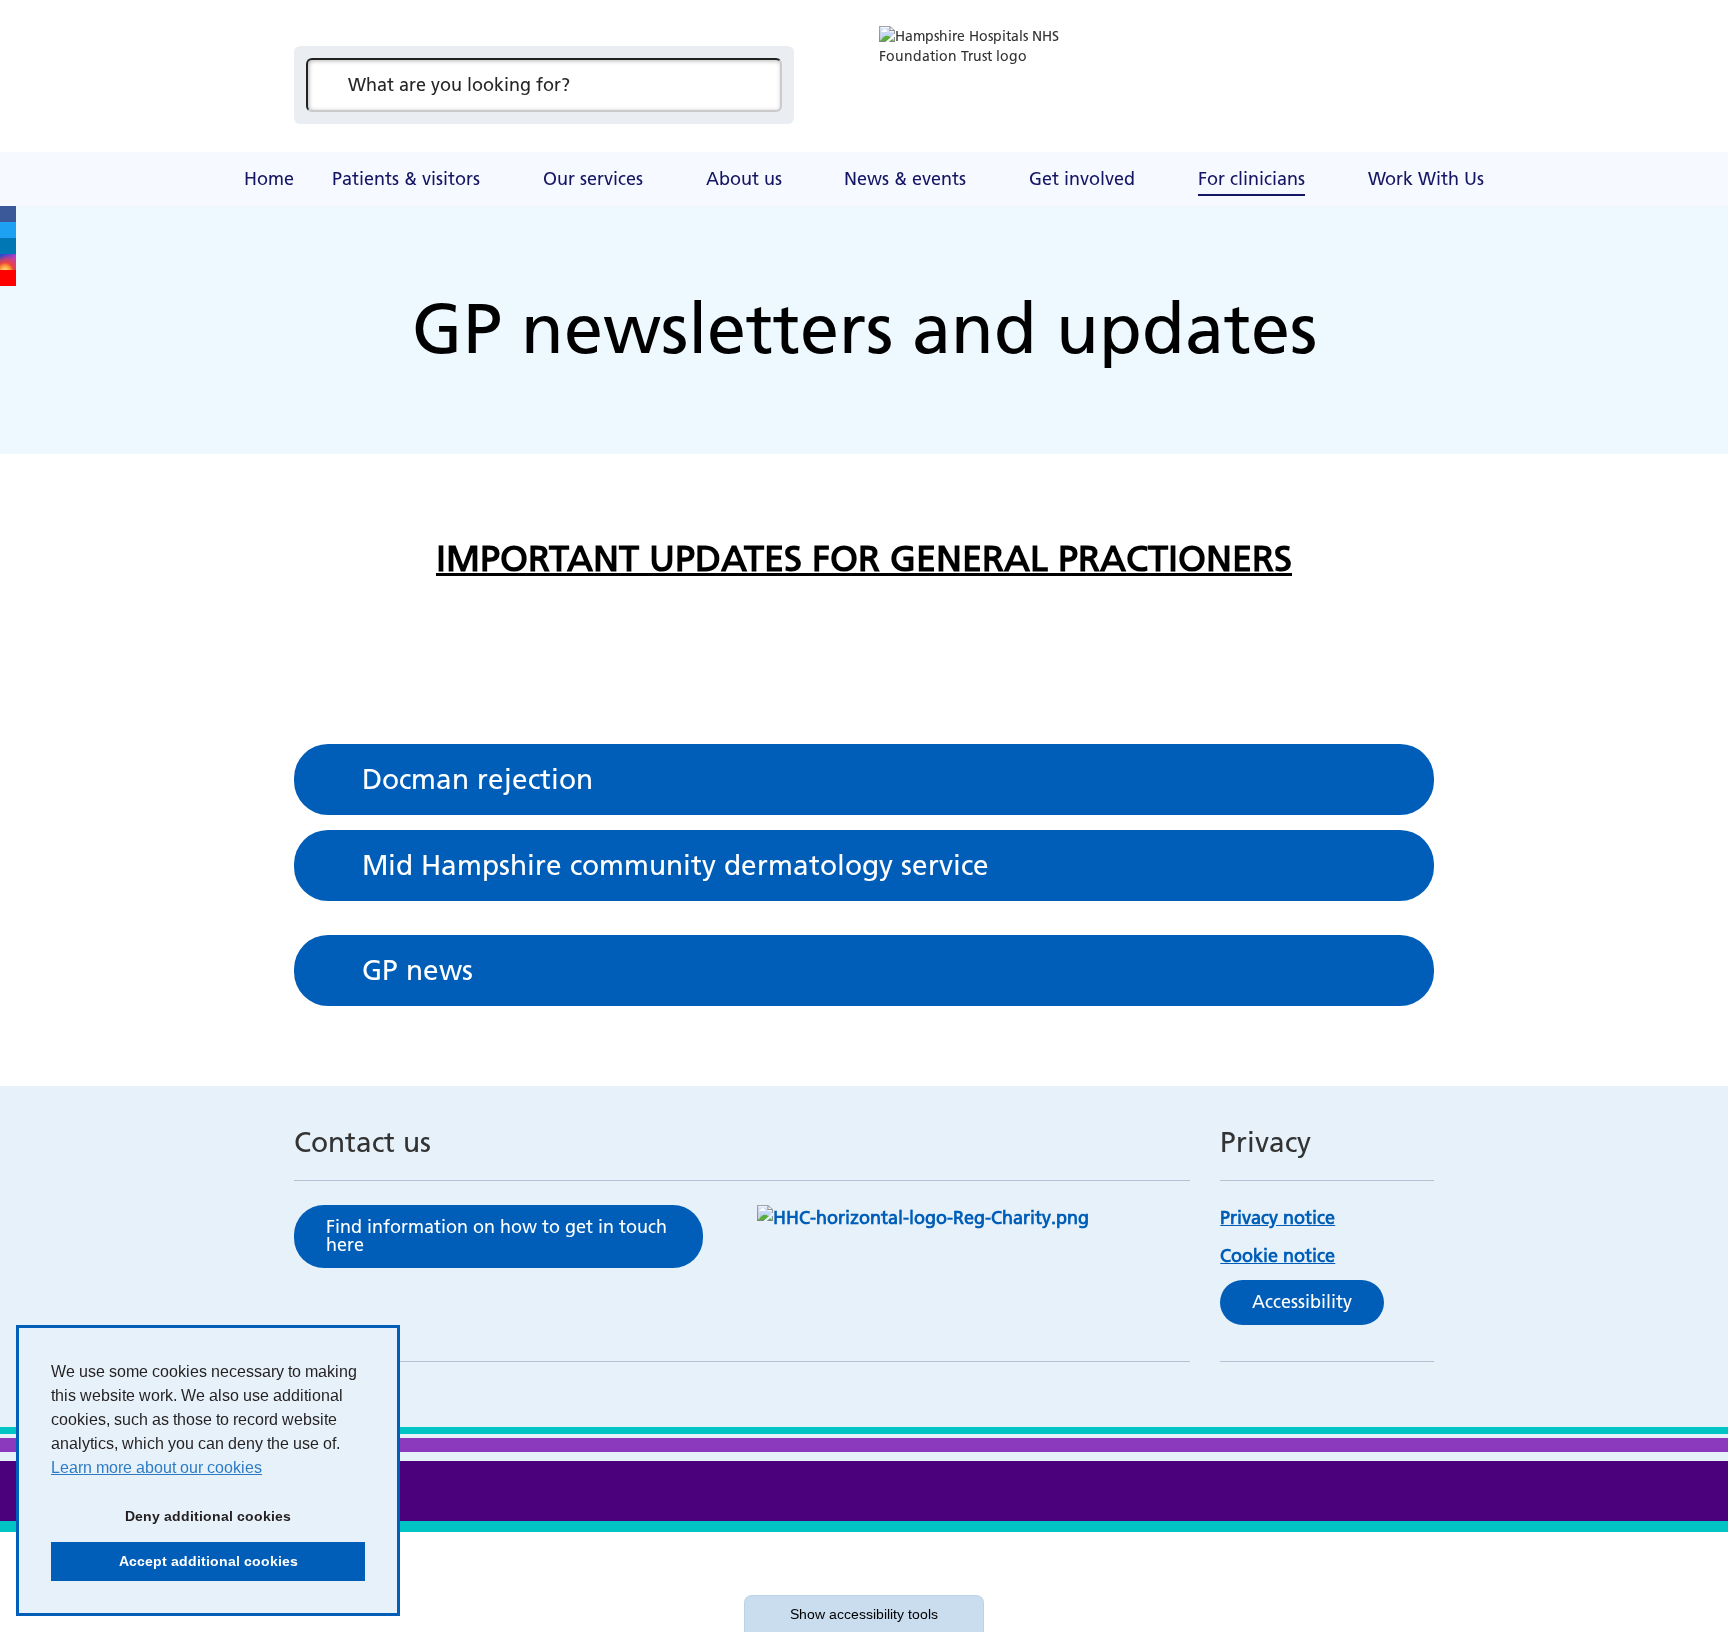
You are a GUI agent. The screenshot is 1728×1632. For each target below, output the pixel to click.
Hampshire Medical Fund (684, 155)
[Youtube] (8, 278)
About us (744, 178)
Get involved (1082, 178)
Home (269, 178)
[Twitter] (8, 230)
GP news (417, 970)
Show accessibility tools (864, 1614)
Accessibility (1302, 1301)
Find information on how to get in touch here (496, 1235)
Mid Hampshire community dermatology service (675, 865)
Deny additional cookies (171, 1516)
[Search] (757, 85)
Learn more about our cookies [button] (156, 1467)
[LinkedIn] (8, 246)
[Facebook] (8, 214)
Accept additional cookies (174, 1561)
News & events (905, 178)
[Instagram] (8, 262)
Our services (593, 178)
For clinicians (1251, 178)
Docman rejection (477, 779)
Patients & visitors (406, 178)
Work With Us (1426, 178)
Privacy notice (1277, 1217)
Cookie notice (1277, 1255)
